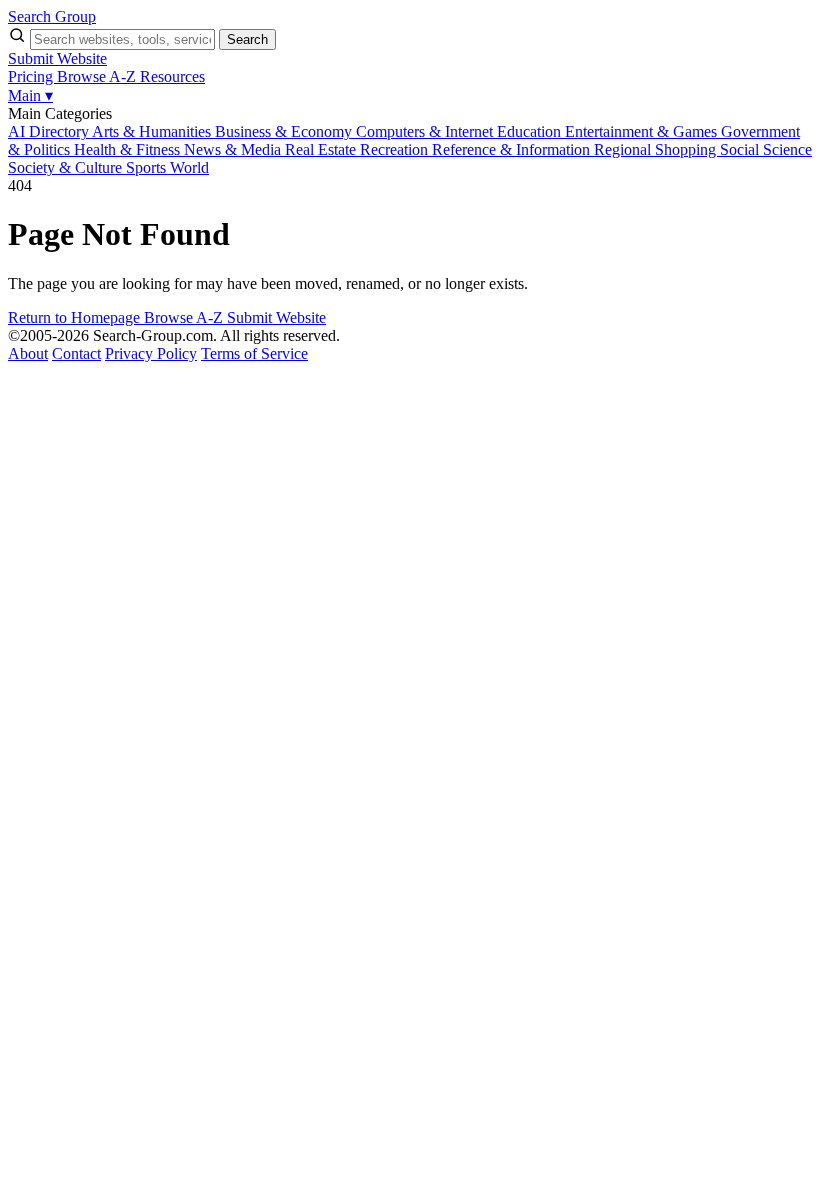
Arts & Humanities (153, 131)
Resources (172, 76)
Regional (624, 149)
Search (247, 39)
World (189, 167)
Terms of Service (254, 353)
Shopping (687, 149)
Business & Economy (285, 131)
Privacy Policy (151, 353)
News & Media (234, 149)
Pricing (32, 76)
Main (30, 95)
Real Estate (322, 149)
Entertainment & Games (643, 131)
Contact (76, 353)
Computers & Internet (426, 131)
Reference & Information (513, 149)
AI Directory (50, 131)
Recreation (396, 149)
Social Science (766, 149)
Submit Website (57, 58)
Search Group (52, 16)
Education (531, 131)
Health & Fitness (129, 149)
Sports (148, 167)
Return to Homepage (76, 317)
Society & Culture (67, 167)
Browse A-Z (98, 76)
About (28, 353)
